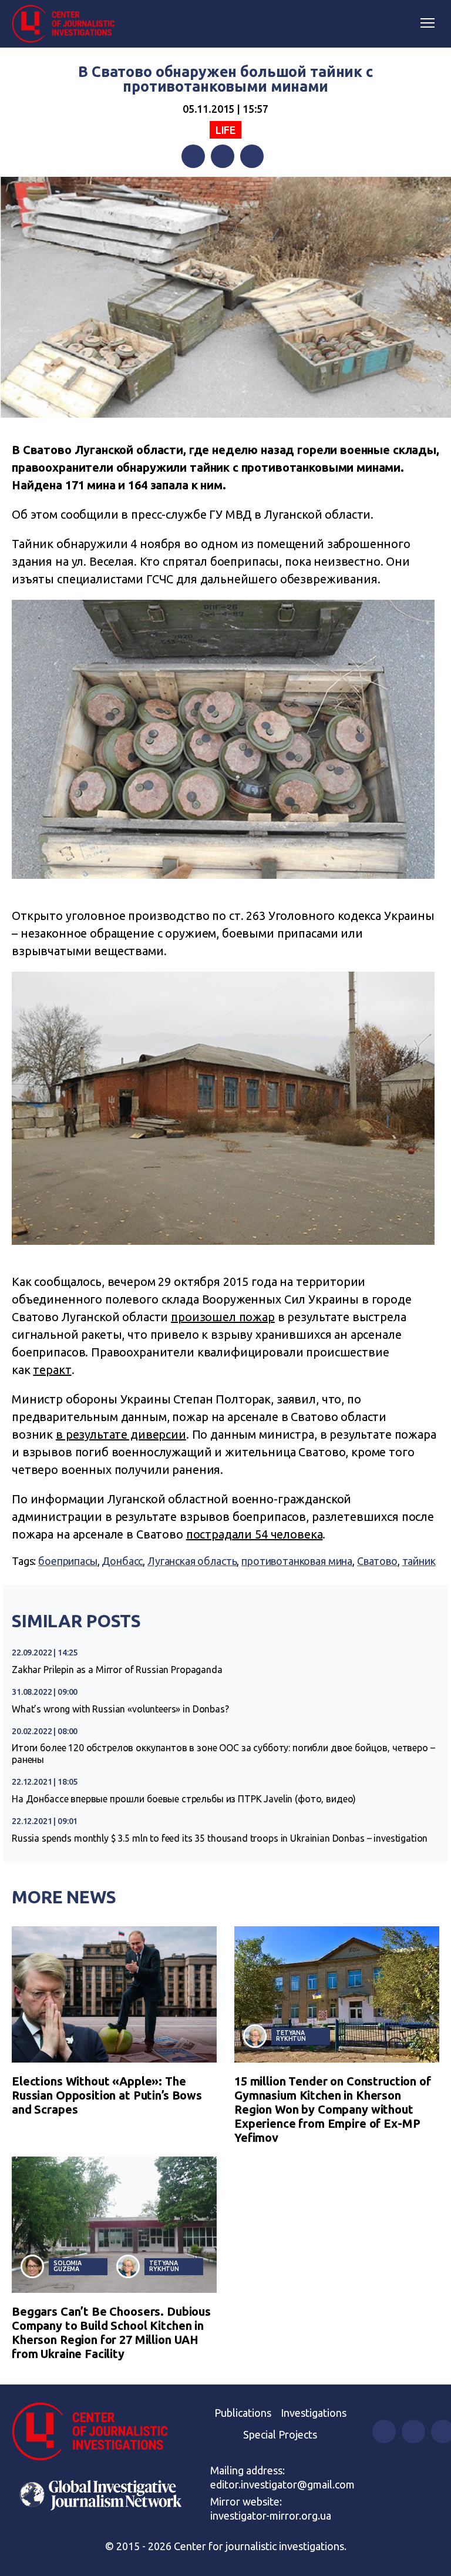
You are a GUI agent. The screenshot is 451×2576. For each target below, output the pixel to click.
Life (225, 130)
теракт (52, 1370)
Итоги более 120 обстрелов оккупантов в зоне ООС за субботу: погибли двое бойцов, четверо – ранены (223, 1754)
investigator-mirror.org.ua (271, 2515)
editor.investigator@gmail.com (282, 2484)
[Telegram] (252, 156)
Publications (243, 2413)
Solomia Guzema (68, 2266)
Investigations (314, 2413)
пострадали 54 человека (255, 1534)
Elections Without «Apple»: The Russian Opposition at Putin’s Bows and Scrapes (107, 2095)
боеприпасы (68, 1561)
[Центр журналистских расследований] (68, 24)
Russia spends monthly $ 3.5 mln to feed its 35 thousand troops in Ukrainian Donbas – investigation (220, 1838)
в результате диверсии (121, 1434)
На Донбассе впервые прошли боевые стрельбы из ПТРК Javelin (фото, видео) (184, 1799)
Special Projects (280, 2434)
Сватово (377, 1561)
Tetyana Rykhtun (291, 2036)
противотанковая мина (297, 1561)
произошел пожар (223, 1317)
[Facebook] (193, 156)
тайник (419, 1561)
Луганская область (192, 1561)
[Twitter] (223, 156)
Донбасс (122, 1561)
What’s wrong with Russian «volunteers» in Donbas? (120, 1709)
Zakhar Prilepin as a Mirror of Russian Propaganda (117, 1670)
